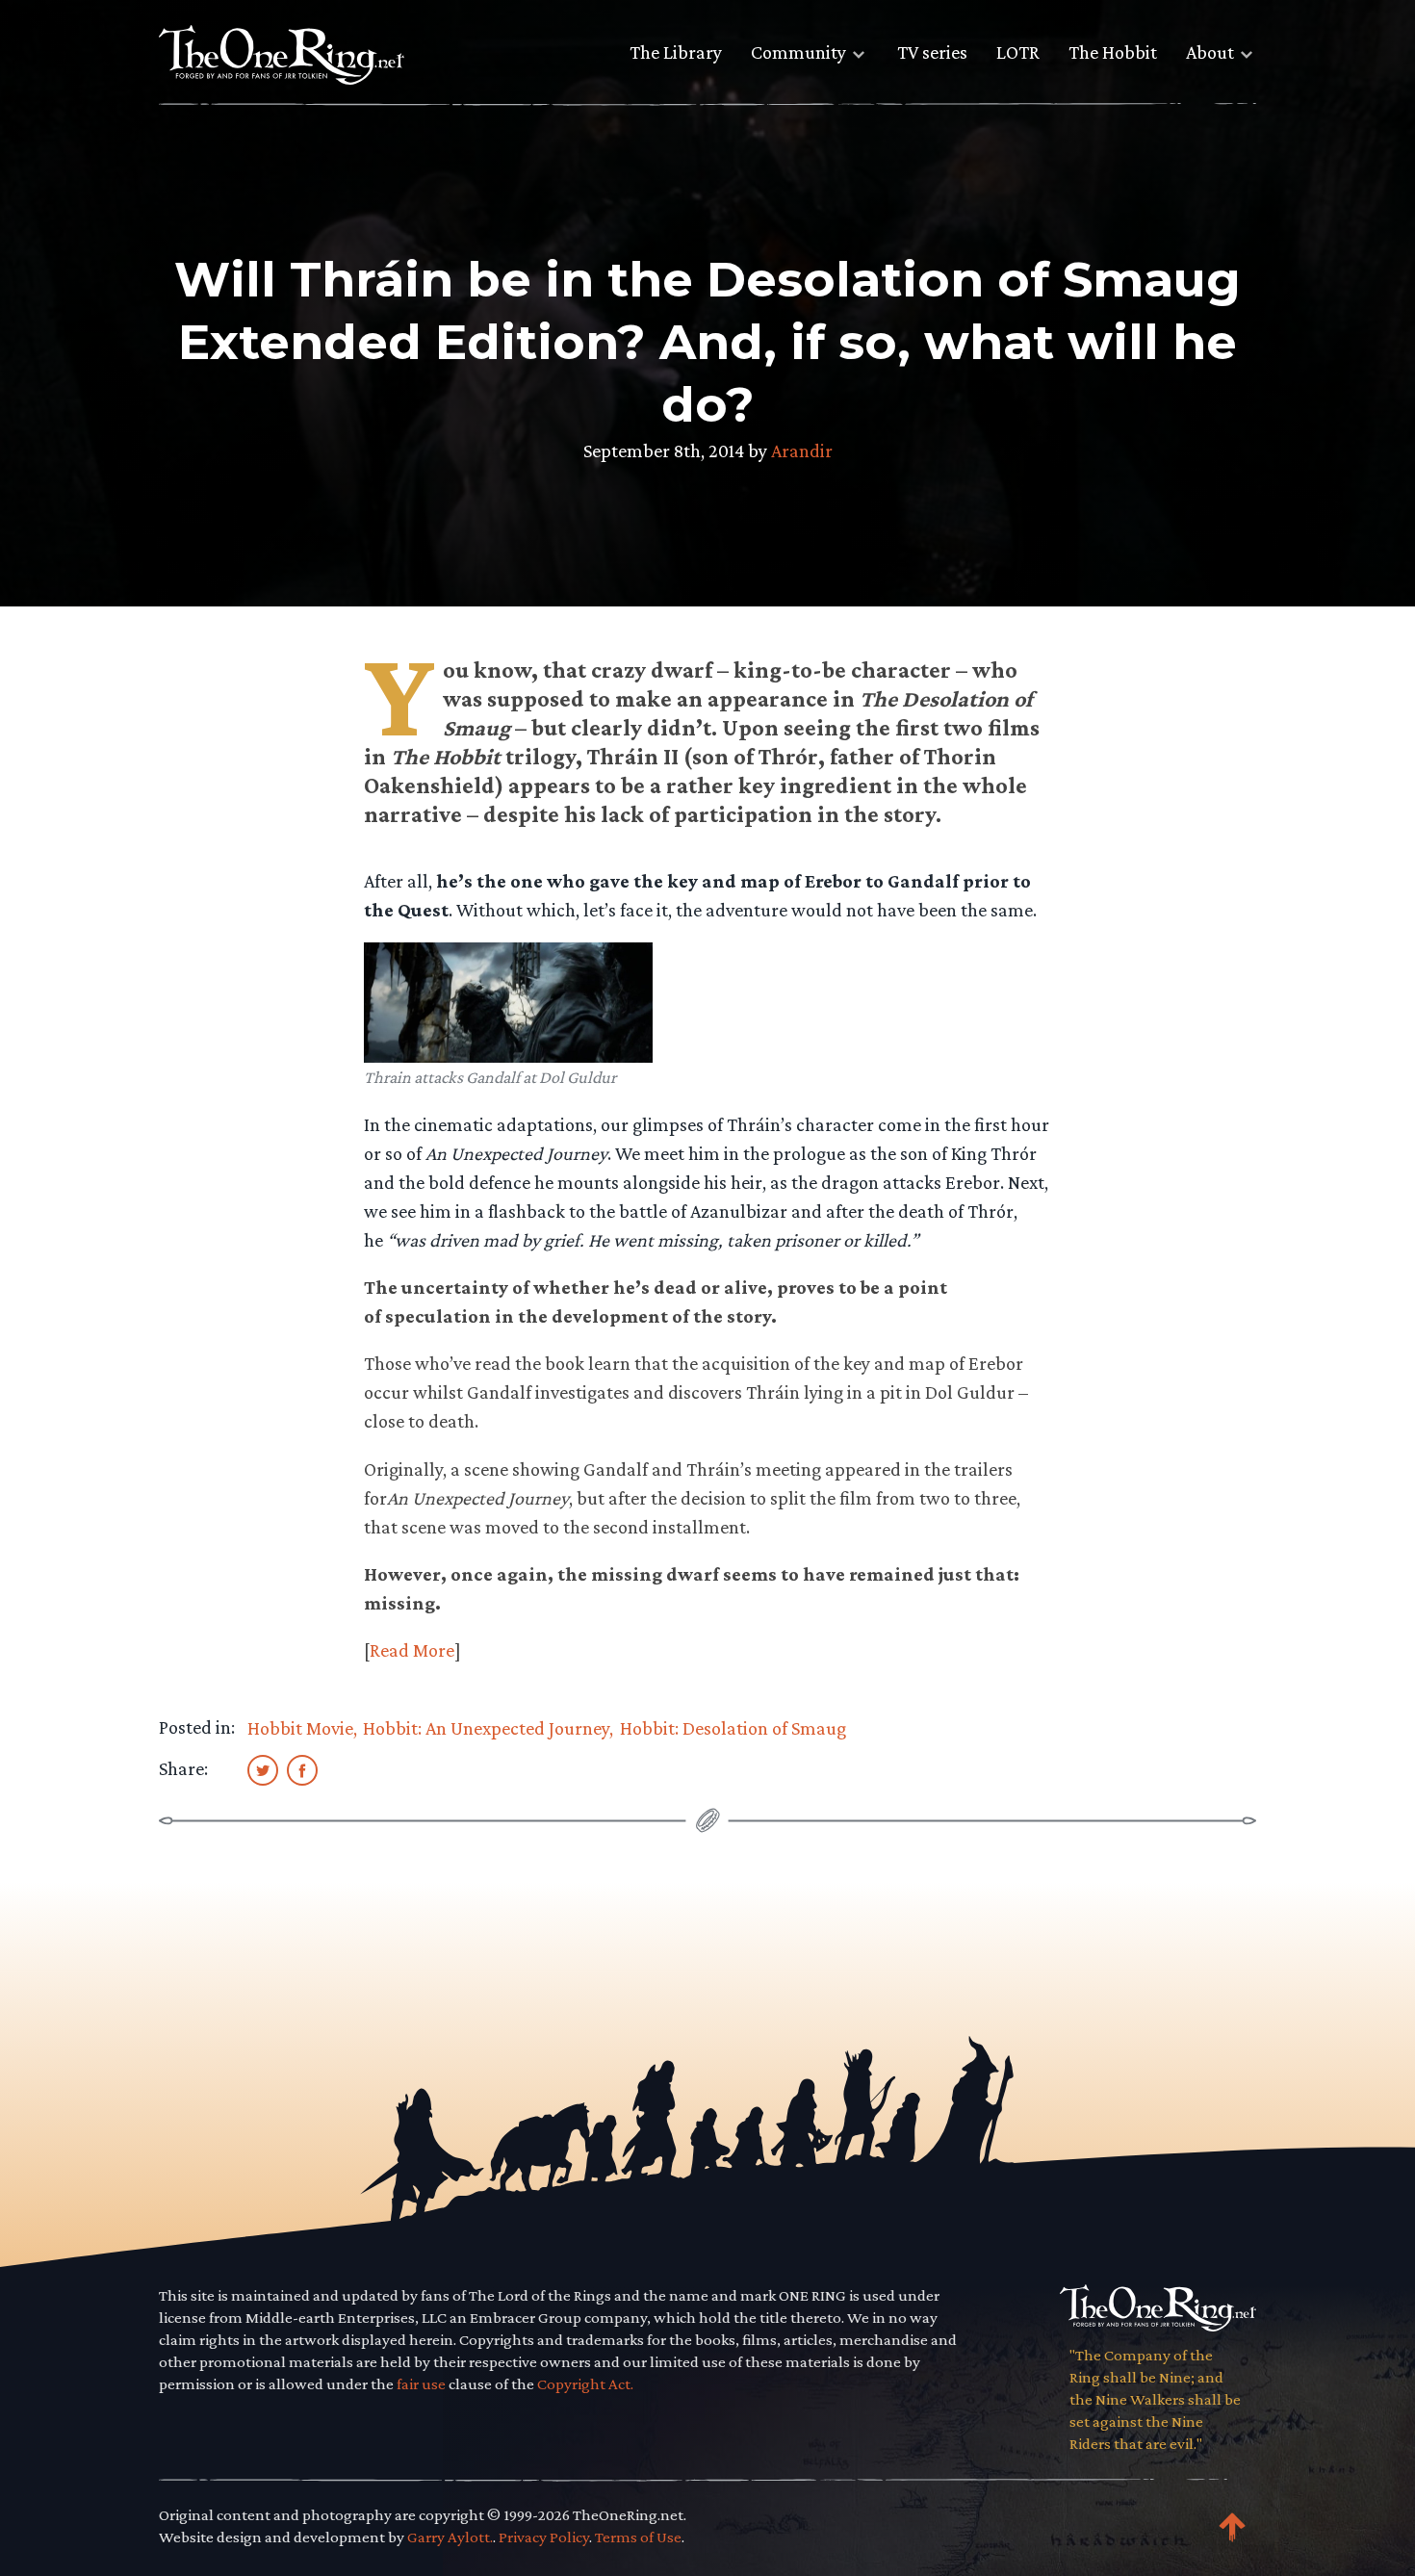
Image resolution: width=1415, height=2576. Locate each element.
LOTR (1018, 52)
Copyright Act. (585, 2384)
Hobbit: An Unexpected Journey (486, 1728)
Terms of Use (638, 2537)
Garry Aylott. (450, 2537)
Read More (412, 1650)
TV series (932, 52)
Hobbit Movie (300, 1728)
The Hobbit (1113, 52)
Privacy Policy (544, 2537)
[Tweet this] (263, 1769)
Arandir (802, 451)
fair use (421, 2384)
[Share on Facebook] (302, 1769)
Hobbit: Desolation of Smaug (733, 1728)
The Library (676, 52)
